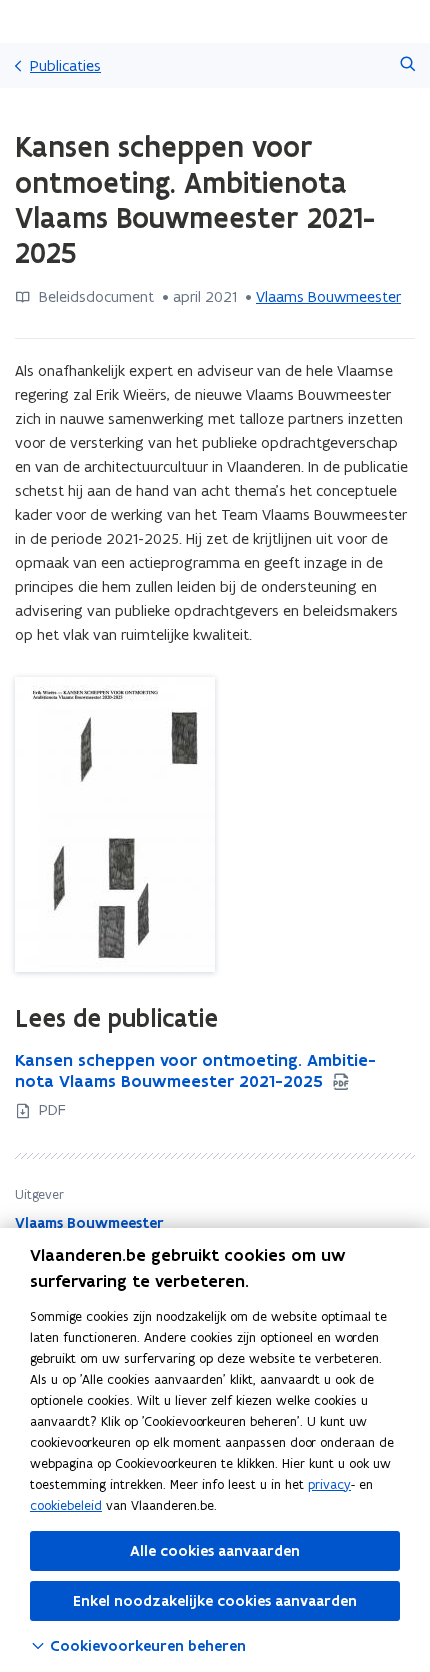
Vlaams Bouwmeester (328, 296)
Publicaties (65, 65)
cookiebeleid (66, 1505)
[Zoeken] (407, 65)
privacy (329, 1484)
